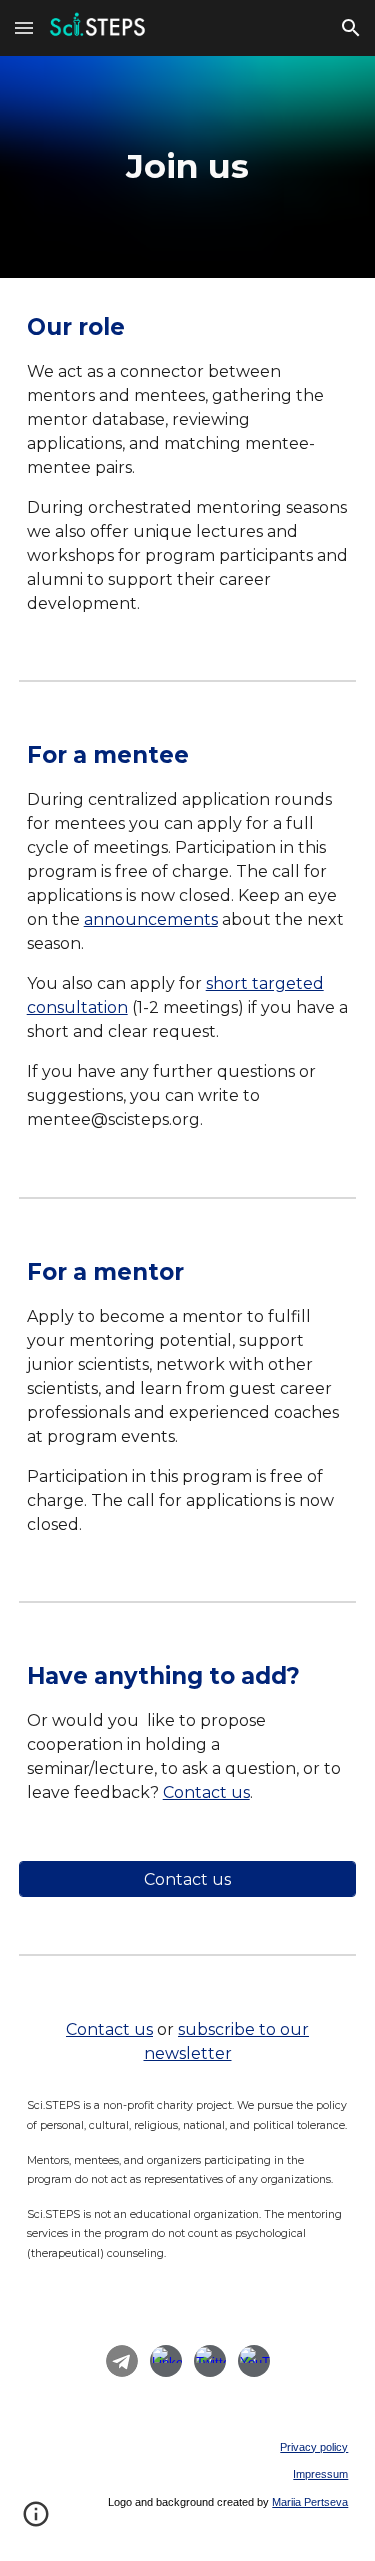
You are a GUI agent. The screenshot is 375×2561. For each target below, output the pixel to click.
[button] (24, 27)
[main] (188, 167)
